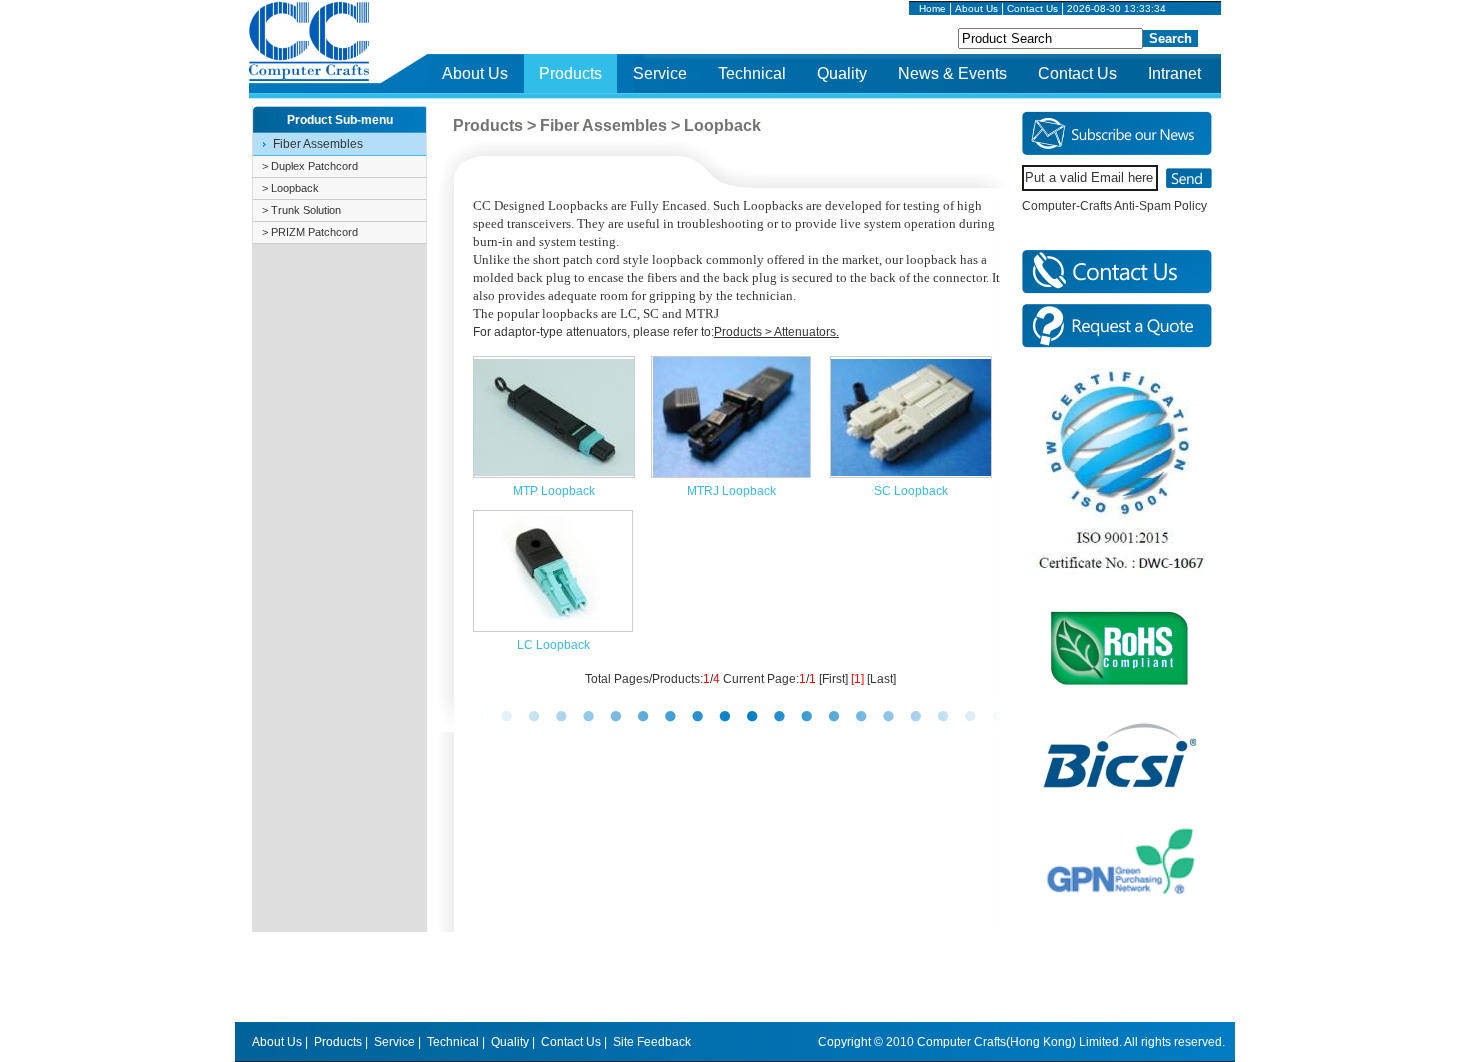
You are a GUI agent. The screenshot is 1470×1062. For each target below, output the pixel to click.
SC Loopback (911, 491)
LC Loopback (553, 645)
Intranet (1174, 73)
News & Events (952, 73)
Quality (842, 73)
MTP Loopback (554, 491)
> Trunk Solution (301, 210)
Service (660, 73)
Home (932, 8)
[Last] (881, 679)
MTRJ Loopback (731, 491)
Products (570, 73)
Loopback (722, 125)
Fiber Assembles (318, 144)
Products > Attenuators (775, 332)
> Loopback (290, 188)
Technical (752, 73)
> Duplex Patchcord (310, 166)
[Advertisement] (735, 977)
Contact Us (1032, 8)
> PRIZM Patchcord (310, 232)
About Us (976, 8)
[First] (833, 679)
